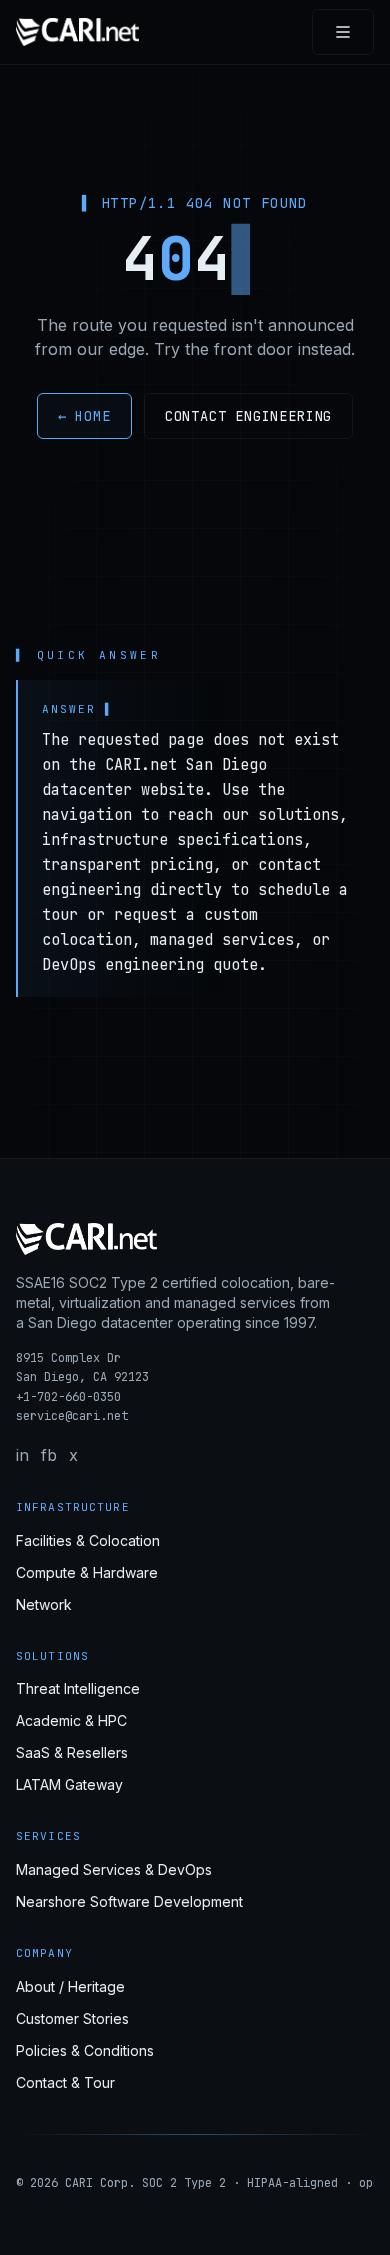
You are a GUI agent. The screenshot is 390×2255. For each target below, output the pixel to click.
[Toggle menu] (343, 32)
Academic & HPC (71, 1720)
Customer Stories (72, 2018)
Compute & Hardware (87, 1572)
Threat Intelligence (78, 1688)
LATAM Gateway (69, 1784)
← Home (84, 416)
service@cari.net (72, 1416)
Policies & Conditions (85, 2050)
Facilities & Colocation (88, 1540)
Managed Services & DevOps (114, 1869)
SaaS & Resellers (72, 1752)
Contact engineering (249, 416)
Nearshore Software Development (129, 1901)
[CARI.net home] (77, 32)
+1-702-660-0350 (68, 1397)
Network (44, 1604)
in (22, 1455)
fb (49, 1455)
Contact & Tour (65, 2082)
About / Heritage (70, 1986)
